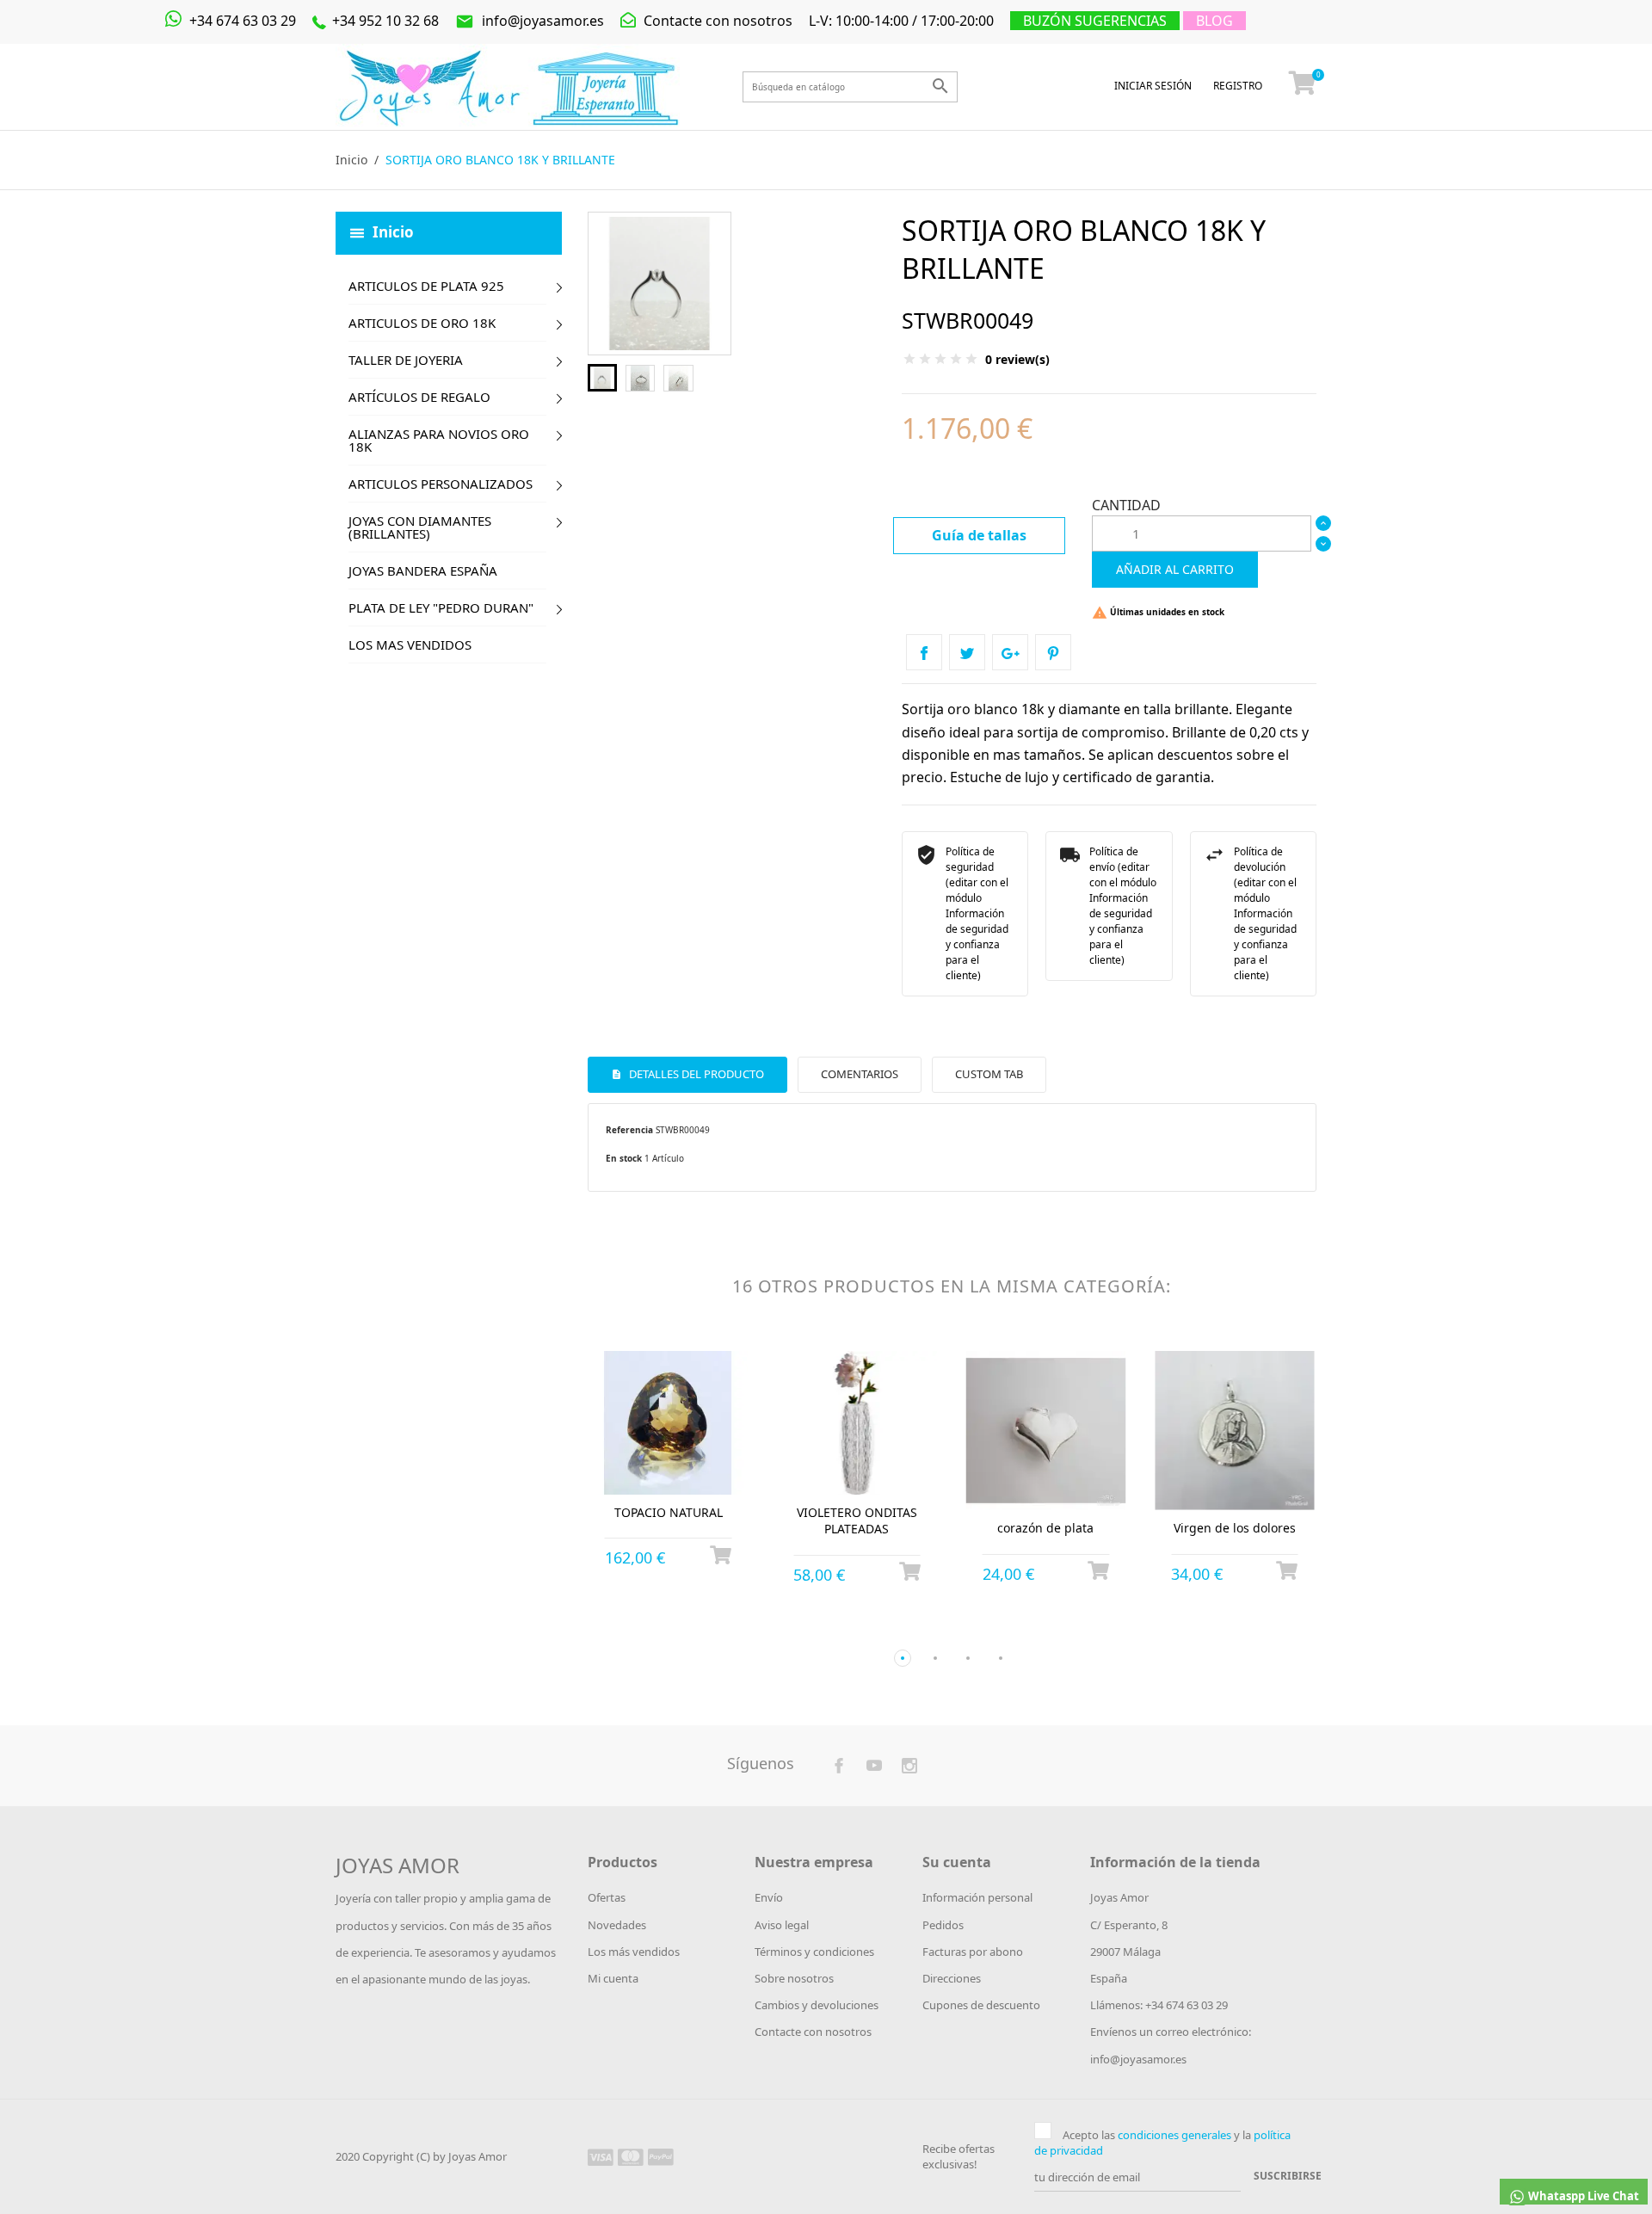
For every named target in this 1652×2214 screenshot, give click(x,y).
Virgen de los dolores (1235, 1528)
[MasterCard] (631, 2156)
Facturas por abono (973, 1952)
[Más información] (684, 1630)
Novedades (617, 1925)
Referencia (629, 1130)
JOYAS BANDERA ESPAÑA (423, 570)
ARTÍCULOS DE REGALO (419, 397)
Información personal (977, 1897)
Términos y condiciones (814, 1952)
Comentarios (860, 1074)
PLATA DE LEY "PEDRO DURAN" (441, 607)
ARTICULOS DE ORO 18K (422, 323)
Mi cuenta (613, 1978)
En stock (624, 1158)
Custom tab (989, 1074)
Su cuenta (957, 1862)
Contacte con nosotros (716, 21)
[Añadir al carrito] (721, 1555)
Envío (769, 1897)
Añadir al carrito (1175, 569)
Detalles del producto (695, 1074)
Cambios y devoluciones (817, 2005)
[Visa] (601, 2156)
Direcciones (952, 1978)
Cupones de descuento (981, 2005)
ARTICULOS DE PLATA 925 (426, 286)
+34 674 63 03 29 (241, 21)
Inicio (393, 231)
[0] (1303, 87)
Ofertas (607, 1897)
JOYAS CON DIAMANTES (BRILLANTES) (420, 527)
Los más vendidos (634, 1952)
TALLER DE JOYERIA (406, 360)
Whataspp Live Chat (1582, 2196)
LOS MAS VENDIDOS (410, 644)
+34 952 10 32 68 (384, 21)
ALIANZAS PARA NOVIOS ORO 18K (439, 440)
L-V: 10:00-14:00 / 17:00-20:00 (901, 21)
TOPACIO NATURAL (669, 1512)
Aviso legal (782, 1925)
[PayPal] (661, 2156)
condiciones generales (1174, 2135)
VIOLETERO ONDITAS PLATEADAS (857, 1521)
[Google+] (1010, 652)
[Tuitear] (967, 652)
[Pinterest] (1053, 652)
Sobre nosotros (794, 1978)
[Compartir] (924, 652)
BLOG (1214, 21)
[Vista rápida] (653, 1630)
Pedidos (943, 1925)
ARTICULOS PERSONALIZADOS (441, 484)
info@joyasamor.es (530, 21)
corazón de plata (1045, 1528)
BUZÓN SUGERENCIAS (1095, 21)
